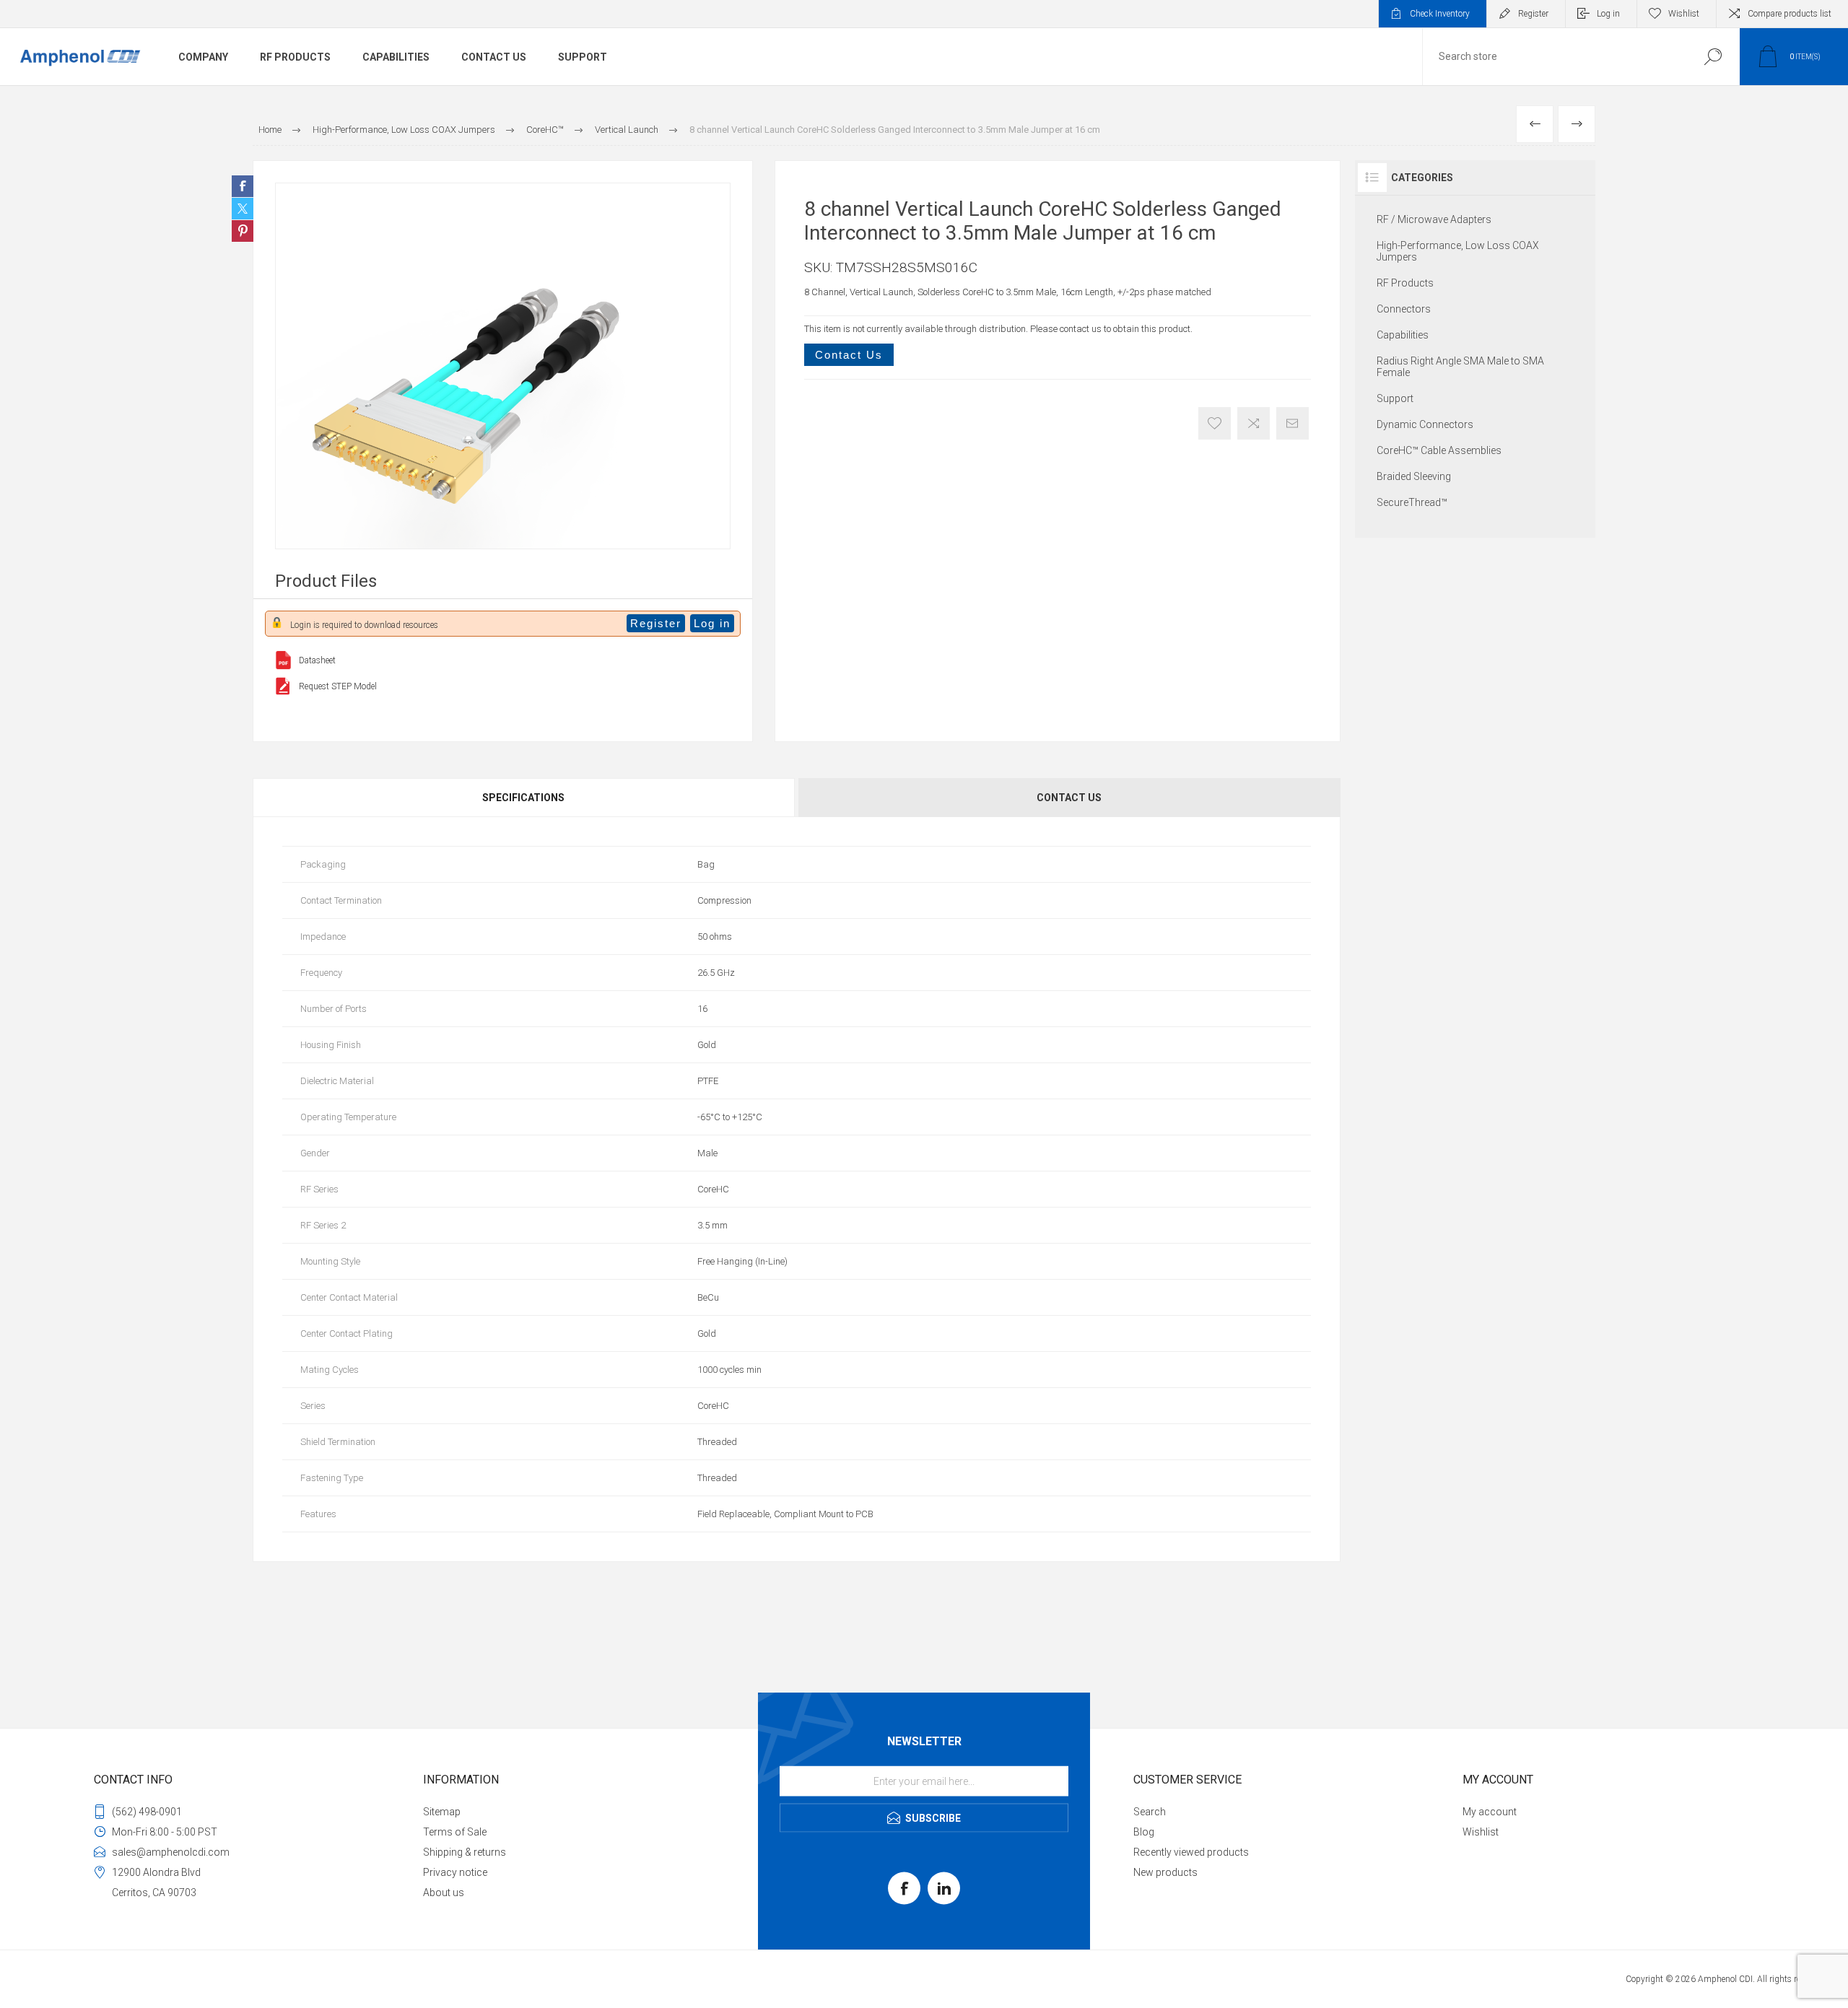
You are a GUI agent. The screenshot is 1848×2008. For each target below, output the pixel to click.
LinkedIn (944, 1889)
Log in (1608, 14)
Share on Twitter (243, 209)
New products (1165, 1872)
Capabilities (1403, 335)
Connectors (1404, 309)
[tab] (524, 798)
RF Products (1405, 283)
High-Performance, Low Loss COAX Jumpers (1458, 251)
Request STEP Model (338, 686)
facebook (904, 1889)
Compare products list (1790, 14)
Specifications (523, 798)
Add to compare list (1254, 423)
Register (1533, 14)
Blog (1144, 1832)
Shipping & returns (465, 1852)
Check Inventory (1440, 14)
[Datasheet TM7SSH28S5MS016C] (283, 660)
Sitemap (442, 1812)
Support (1395, 398)
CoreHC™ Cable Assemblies (1439, 450)
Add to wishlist (1215, 423)
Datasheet (317, 660)
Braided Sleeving (1414, 476)
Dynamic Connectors (1425, 424)
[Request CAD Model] (283, 686)
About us (444, 1893)
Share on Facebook (243, 186)
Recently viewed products (1191, 1852)
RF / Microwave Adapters (1434, 219)
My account (1490, 1812)
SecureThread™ (1412, 502)
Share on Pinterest (243, 231)
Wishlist (1481, 1832)
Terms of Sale (455, 1832)
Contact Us (849, 355)
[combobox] (1554, 57)
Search (1713, 57)
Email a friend (1293, 423)
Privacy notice (455, 1872)
